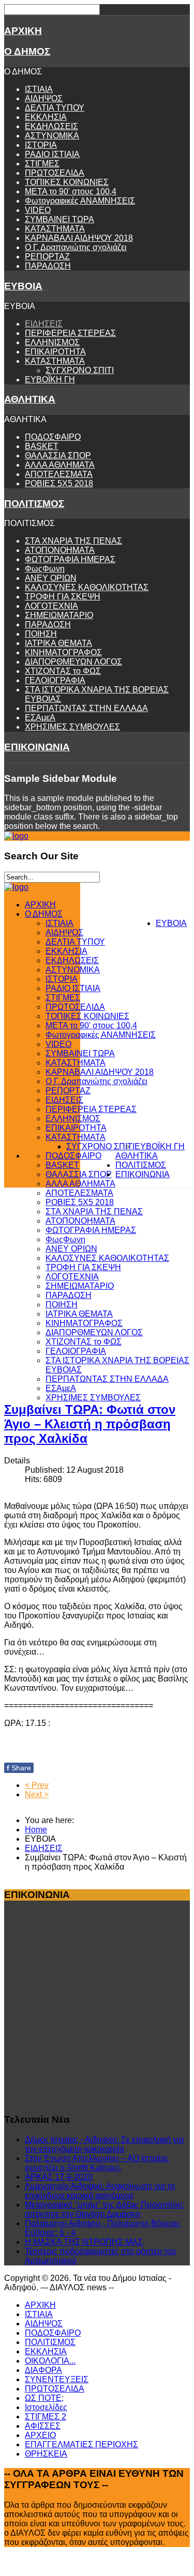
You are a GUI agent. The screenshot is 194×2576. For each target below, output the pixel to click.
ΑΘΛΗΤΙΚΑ (30, 399)
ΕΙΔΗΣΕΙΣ (44, 324)
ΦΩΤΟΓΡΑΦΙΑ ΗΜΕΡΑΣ (70, 559)
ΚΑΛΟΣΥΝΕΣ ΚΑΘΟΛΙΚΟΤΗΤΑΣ (87, 587)
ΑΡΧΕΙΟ (40, 2435)
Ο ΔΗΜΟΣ (27, 51)
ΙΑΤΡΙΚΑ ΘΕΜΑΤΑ (58, 643)
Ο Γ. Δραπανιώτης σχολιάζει (76, 247)
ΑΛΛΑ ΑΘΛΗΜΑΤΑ (60, 465)
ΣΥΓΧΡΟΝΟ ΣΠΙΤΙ (80, 370)
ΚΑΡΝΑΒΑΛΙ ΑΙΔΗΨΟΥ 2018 (79, 238)
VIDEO (38, 210)
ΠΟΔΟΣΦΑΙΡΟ (53, 437)
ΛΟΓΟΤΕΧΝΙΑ (51, 606)
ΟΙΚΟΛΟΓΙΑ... (50, 2361)
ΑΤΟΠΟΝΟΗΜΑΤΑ (60, 550)
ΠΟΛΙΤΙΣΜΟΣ (34, 504)
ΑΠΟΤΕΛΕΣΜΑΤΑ (59, 474)
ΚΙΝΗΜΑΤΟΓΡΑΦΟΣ (63, 652)
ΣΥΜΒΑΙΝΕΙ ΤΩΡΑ (59, 219)
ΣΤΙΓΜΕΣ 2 (46, 2417)
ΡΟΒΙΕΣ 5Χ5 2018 (59, 483)
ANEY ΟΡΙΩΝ (51, 578)
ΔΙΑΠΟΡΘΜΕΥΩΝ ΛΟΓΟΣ (73, 662)
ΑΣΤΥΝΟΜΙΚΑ (52, 136)
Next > (37, 1794)
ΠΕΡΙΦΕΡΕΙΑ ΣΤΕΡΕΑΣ (70, 333)
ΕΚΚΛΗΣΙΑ (46, 117)
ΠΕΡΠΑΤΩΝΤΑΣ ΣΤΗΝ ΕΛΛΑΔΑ (86, 708)
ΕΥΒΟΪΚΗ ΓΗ (50, 380)
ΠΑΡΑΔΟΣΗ (48, 266)
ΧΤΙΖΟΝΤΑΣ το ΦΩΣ (63, 671)
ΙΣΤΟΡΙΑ (41, 145)
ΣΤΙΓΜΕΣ (42, 164)
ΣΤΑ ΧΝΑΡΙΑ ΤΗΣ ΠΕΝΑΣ (73, 541)
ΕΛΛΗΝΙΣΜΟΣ (52, 342)
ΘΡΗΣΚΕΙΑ (46, 2454)
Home (36, 1830)
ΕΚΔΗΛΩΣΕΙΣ (51, 126)
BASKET (42, 446)
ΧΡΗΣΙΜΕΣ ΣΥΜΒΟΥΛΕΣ (72, 727)
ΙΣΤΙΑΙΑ (39, 89)
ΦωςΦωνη (45, 569)
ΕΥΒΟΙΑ (23, 286)
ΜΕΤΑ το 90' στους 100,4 (71, 191)
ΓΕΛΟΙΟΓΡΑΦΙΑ (55, 680)
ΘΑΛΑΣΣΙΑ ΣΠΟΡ (58, 456)
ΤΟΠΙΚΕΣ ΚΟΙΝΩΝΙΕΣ (67, 182)
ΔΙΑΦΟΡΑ (43, 2370)
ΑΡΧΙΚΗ (23, 31)
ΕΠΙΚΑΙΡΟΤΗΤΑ (55, 352)
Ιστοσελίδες (46, 2407)
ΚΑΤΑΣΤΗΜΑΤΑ (55, 229)
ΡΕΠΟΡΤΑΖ (47, 257)
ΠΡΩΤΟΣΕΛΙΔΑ (55, 173)
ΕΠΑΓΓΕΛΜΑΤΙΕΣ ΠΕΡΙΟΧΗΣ (81, 2444)
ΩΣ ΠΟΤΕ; (44, 2398)
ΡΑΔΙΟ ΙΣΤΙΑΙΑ (52, 154)
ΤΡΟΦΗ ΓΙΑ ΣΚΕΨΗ (63, 597)
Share (19, 1768)
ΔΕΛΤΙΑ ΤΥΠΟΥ (55, 108)
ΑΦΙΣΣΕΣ (43, 2426)
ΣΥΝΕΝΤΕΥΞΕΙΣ (57, 2379)
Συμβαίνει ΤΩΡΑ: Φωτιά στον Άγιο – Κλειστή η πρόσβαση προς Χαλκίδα (90, 1424)
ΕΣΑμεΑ (40, 718)
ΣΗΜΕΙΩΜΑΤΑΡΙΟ (59, 615)
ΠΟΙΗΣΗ (41, 634)
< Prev (37, 1785)
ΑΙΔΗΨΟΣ (44, 98)
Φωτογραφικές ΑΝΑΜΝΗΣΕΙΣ (80, 201)
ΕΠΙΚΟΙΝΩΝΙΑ (37, 747)
